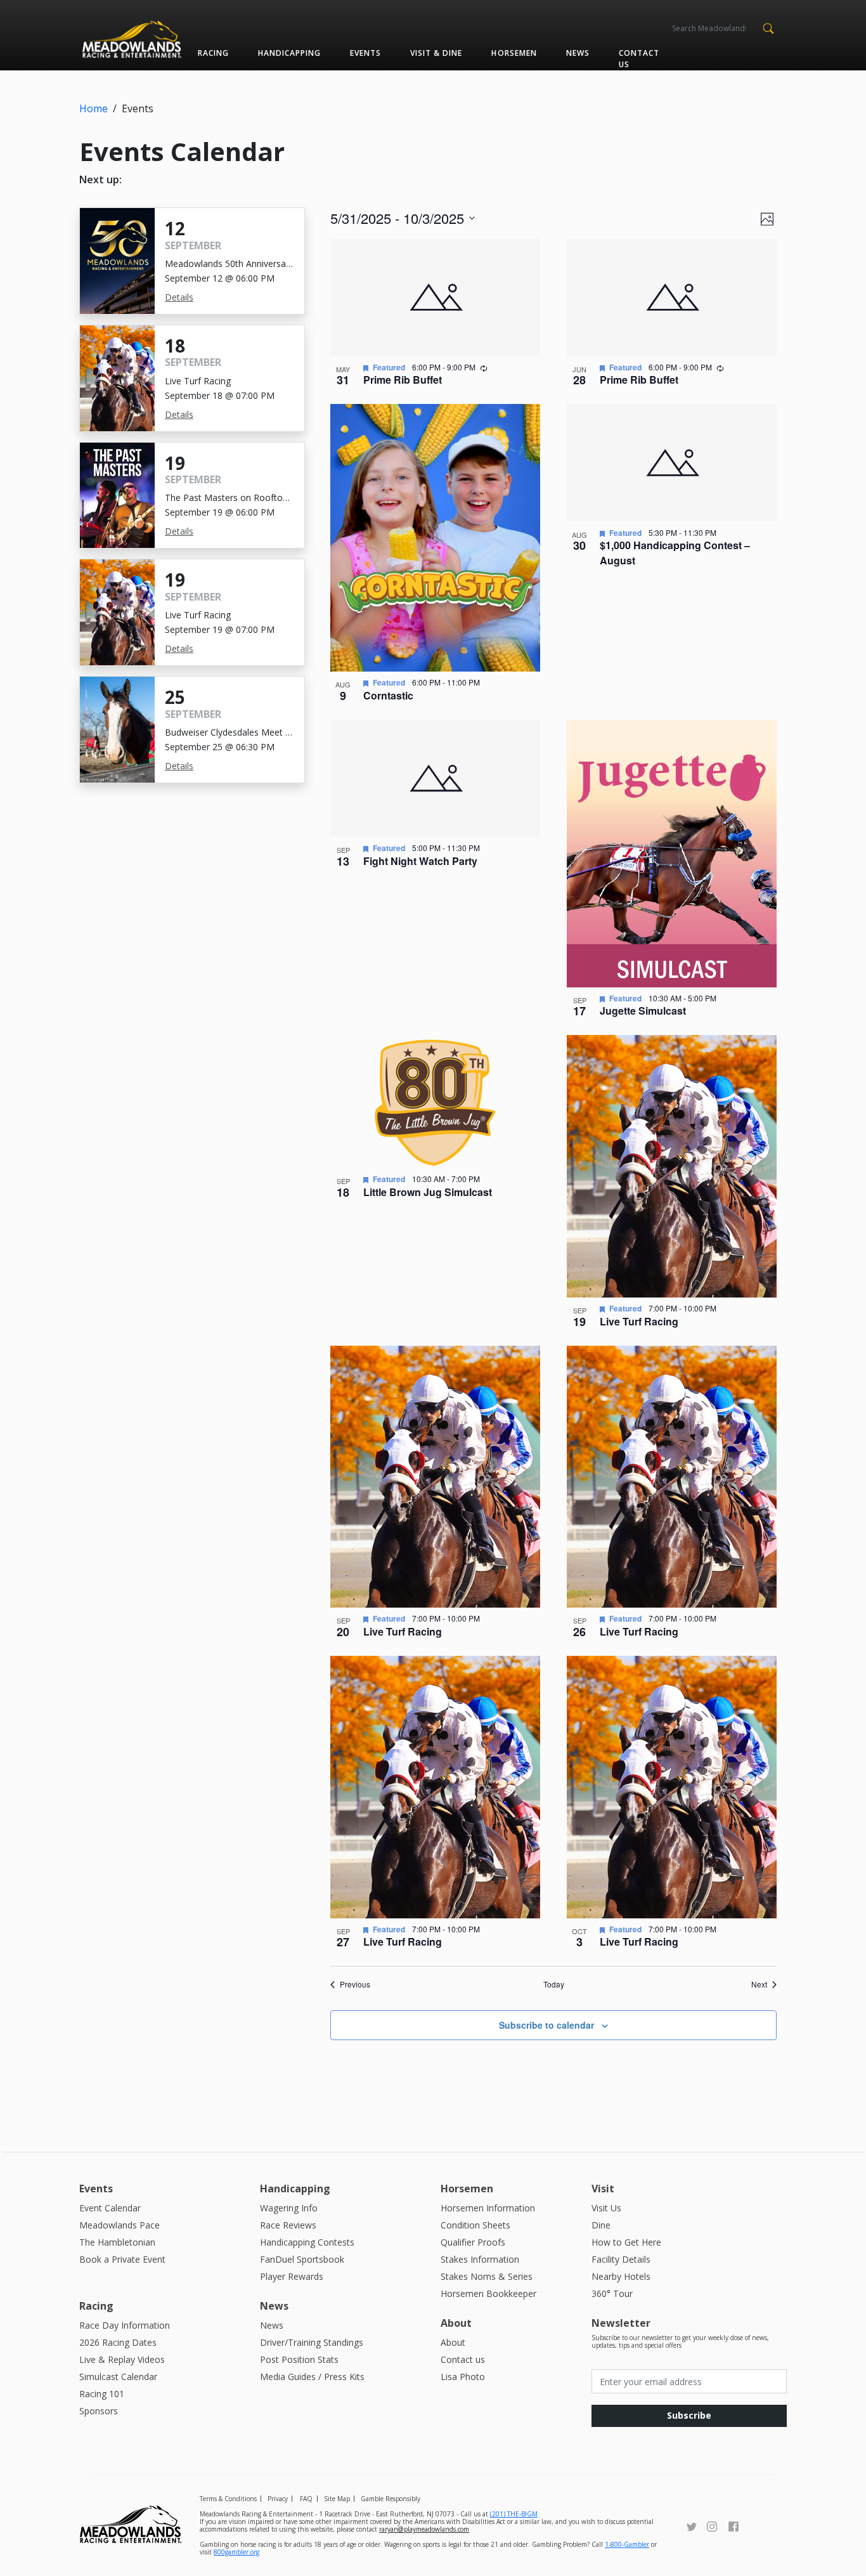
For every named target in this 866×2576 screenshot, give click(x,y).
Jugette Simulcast (643, 1011)
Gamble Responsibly (391, 2499)
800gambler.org (236, 2552)
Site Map (337, 2499)
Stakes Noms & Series (487, 2276)
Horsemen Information (488, 2208)
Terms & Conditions (228, 2499)
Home (94, 108)
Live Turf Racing (639, 1321)
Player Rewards (292, 2276)
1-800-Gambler (627, 2544)
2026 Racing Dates (118, 2342)
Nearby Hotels (621, 2276)
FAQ (306, 2499)
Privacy (278, 2499)
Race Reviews (288, 2225)
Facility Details (621, 2259)
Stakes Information (480, 2259)
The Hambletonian (117, 2242)
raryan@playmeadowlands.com (424, 2529)
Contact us (639, 59)
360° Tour (612, 2293)
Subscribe (689, 2415)
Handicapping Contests (307, 2242)
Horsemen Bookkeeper (488, 2293)
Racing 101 (102, 2394)
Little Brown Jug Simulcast (428, 1192)
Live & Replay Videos (122, 2359)
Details (179, 297)
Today (554, 1984)
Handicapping (289, 53)
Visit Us (606, 2208)
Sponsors (99, 2411)
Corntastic (388, 695)
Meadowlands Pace (120, 2225)
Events (365, 53)
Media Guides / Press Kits (312, 2377)
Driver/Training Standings (312, 2342)
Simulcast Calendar (118, 2377)
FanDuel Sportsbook (302, 2259)
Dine (601, 2225)
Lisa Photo (463, 2377)
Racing (213, 53)
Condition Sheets (475, 2225)
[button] (768, 27)
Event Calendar (110, 2208)
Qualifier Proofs (473, 2242)
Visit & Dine (436, 53)
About (453, 2342)
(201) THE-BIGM (514, 2514)
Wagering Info (289, 2208)
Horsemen (514, 53)
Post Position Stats (299, 2359)
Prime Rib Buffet (403, 380)
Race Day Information (125, 2325)
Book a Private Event (122, 2259)
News (578, 53)
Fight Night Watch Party (420, 861)
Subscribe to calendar (546, 2025)
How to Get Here (626, 2242)
